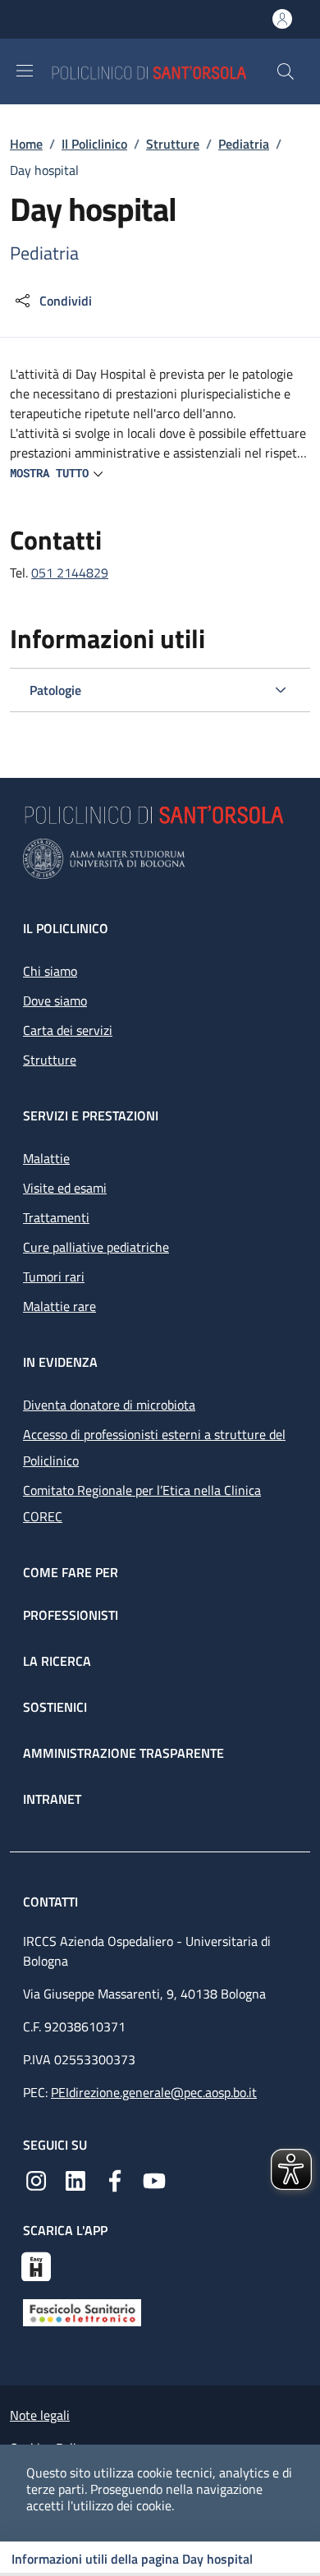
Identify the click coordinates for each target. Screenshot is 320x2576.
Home (26, 144)
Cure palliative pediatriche (96, 1247)
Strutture (173, 144)
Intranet (52, 1799)
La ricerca (57, 1661)
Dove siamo (55, 1000)
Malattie (46, 1158)
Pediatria (244, 144)
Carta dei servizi (68, 1030)
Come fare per (71, 1572)
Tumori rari (54, 1276)
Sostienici (55, 1707)
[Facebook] (115, 2179)
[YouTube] (154, 2179)
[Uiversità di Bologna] (160, 859)
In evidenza (60, 1362)
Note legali (40, 2415)
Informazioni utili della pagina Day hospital (132, 2559)
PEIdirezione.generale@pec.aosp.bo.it (154, 2092)
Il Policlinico (94, 144)
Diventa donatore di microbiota (109, 1405)
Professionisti (71, 1615)
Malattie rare (59, 1306)
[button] (286, 71)
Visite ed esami (65, 1188)
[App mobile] (36, 2265)
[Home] (163, 71)
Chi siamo (50, 971)
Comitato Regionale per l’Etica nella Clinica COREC (142, 1503)
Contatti (52, 1902)
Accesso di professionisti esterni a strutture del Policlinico (154, 1447)
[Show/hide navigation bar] (25, 71)
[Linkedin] (75, 2179)
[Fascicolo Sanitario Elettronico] (82, 2311)
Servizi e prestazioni (91, 1115)
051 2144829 (70, 573)
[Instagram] (36, 2179)
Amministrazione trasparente (123, 1753)
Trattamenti (56, 1217)
